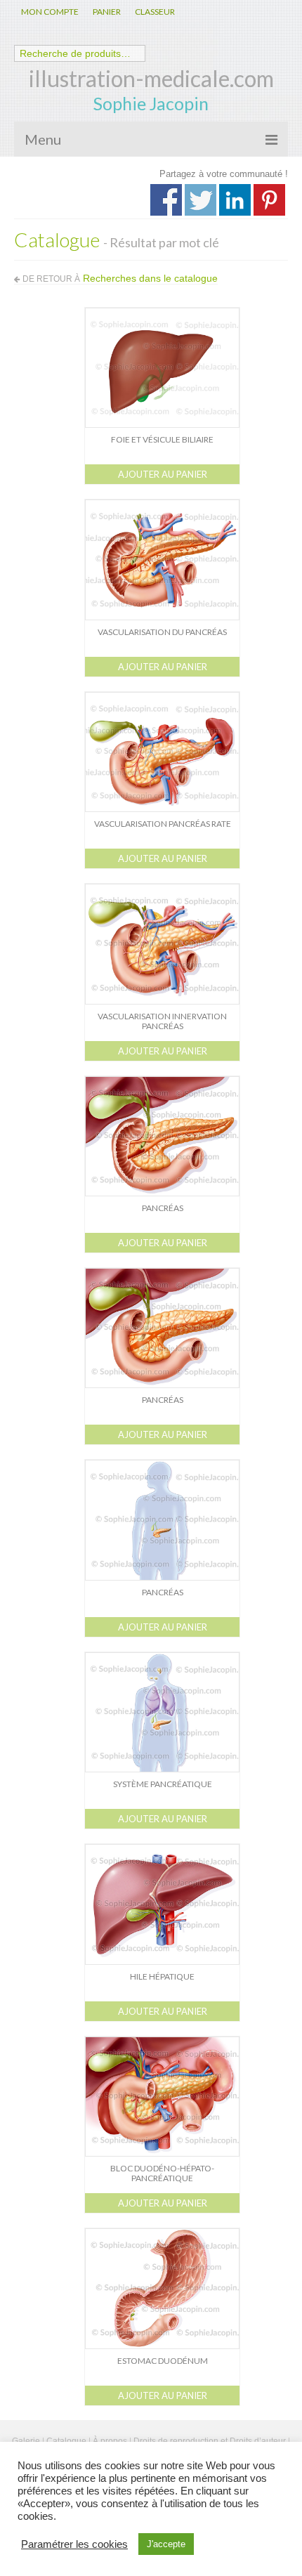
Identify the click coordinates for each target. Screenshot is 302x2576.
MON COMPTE (50, 12)
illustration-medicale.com (151, 78)
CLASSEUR (155, 12)
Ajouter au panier (163, 474)
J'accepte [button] (166, 2544)
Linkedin (235, 200)
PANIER (107, 12)
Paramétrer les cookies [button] (74, 2544)
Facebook (166, 200)
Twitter (201, 200)
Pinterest (269, 200)
